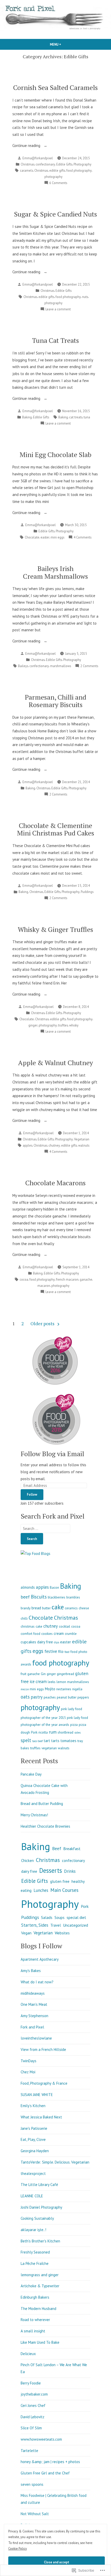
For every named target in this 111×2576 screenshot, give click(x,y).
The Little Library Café (39, 2185)
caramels (26, 170)
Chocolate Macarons (55, 1183)
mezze (25, 1689)
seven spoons (32, 2484)
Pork (34, 1732)
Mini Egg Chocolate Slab (55, 454)
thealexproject (33, 2173)
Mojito (50, 1689)
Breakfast (72, 1849)
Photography (82, 164)
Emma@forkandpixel (38, 158)
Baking (27, 417)
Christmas (27, 164)
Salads (47, 1917)
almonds (28, 1587)
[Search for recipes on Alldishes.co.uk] (35, 1553)
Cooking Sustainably (37, 2218)
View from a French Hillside (43, 2049)
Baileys (23, 666)
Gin (43, 1674)
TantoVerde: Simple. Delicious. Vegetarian (55, 2162)
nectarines (64, 1689)
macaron (44, 1286)
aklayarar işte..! (33, 2230)
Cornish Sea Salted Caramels (55, 87)
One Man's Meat (34, 2004)
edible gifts (57, 170)
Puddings (87, 892)
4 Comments (82, 537)
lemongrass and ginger (40, 2275)
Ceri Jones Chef (33, 2405)
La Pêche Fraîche (35, 2263)
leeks (52, 1682)
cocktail (65, 1626)
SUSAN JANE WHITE (37, 2095)
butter (46, 1608)
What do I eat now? (37, 1982)
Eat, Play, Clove (33, 2139)
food (67, 1652)
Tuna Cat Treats (55, 340)
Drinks (70, 1871)
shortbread (65, 1732)
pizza (74, 1725)
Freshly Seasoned (35, 2252)
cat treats (76, 417)
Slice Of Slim (31, 2428)
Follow (32, 1494)
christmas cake (31, 1626)
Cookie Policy (18, 2548)
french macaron (67, 1279)
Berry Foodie (31, 2383)
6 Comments (58, 183)
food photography (79, 170)
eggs (38, 1651)
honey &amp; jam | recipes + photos (50, 2462)
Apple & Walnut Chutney (55, 1063)
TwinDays (29, 2061)
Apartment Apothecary (40, 1959)
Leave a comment (58, 309)
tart (47, 1741)
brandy (26, 1608)
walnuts (84, 1145)
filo (61, 1651)
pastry (37, 1697)
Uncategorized (76, 1925)
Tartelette (29, 2451)
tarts (55, 1741)
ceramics (71, 1608)
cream (59, 1633)
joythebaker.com (34, 2394)
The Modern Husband (38, 2309)
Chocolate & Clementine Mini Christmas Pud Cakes (56, 829)
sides (77, 1733)
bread (36, 1608)
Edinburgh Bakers (35, 2297)
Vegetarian (82, 1139)
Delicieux (28, 2354)
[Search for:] (45, 1529)
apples (27, 1145)
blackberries (57, 1597)
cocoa (24, 1279)
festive (51, 1651)
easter (45, 537)
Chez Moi (28, 2072)
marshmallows (61, 666)
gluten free (60, 1881)
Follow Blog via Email (52, 1454)
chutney (54, 1145)
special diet (76, 1917)
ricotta (43, 1732)
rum (53, 1732)
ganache (86, 1279)
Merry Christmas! (34, 1815)
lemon (61, 1682)
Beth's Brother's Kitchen (40, 2241)
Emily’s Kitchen (33, 2106)
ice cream (38, 1682)
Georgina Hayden (35, 2151)
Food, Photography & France (44, 2083)
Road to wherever (35, 2320)
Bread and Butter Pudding (42, 1804)
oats (25, 1697)
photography (53, 177)
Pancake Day (31, 1774)
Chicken (27, 1861)
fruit (23, 1674)
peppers (83, 1697)
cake (58, 1607)
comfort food (30, 1634)
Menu (64, 44)
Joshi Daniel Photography (41, 2207)
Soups (60, 1917)
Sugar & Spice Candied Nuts (55, 214)
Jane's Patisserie (34, 2128)
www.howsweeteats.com (41, 2439)
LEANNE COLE (32, 2196)
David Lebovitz (33, 2417)
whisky (74, 1025)
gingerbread (65, 1674)
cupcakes (28, 1642)
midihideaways (33, 1993)
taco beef (37, 1741)
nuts (85, 297)
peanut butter (67, 1697)
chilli (24, 1618)
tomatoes (68, 1741)
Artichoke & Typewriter (40, 2286)
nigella (77, 1689)
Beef (57, 1849)
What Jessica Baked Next (41, 2117)
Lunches (41, 1890)
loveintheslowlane (36, 2038)
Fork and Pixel (32, 2027)
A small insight (33, 2331)
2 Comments (89, 666)
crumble (71, 1634)
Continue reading (27, 146)
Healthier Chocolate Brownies (45, 1826)
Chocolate (32, 537)
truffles (63, 1025)
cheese (84, 1608)
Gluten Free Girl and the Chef (45, 2473)
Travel (56, 1925)
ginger (33, 1025)
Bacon (54, 1587)
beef (25, 1597)
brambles (73, 1597)
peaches (50, 1697)
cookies (47, 1634)
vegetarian (49, 1748)
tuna (87, 417)
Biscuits (39, 1597)
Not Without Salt (35, 2514)
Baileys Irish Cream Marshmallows (55, 572)
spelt (26, 1740)
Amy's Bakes (31, 1971)
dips (57, 1642)
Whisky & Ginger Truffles (55, 929)
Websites (62, 1933)
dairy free (45, 1642)
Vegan (26, 1933)
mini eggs (57, 537)
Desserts (51, 1870)
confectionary (45, 164)
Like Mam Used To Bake (40, 2342)
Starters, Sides (35, 1925)
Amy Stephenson (34, 2016)
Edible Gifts (64, 164)
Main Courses (64, 1890)
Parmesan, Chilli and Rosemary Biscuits (55, 701)
